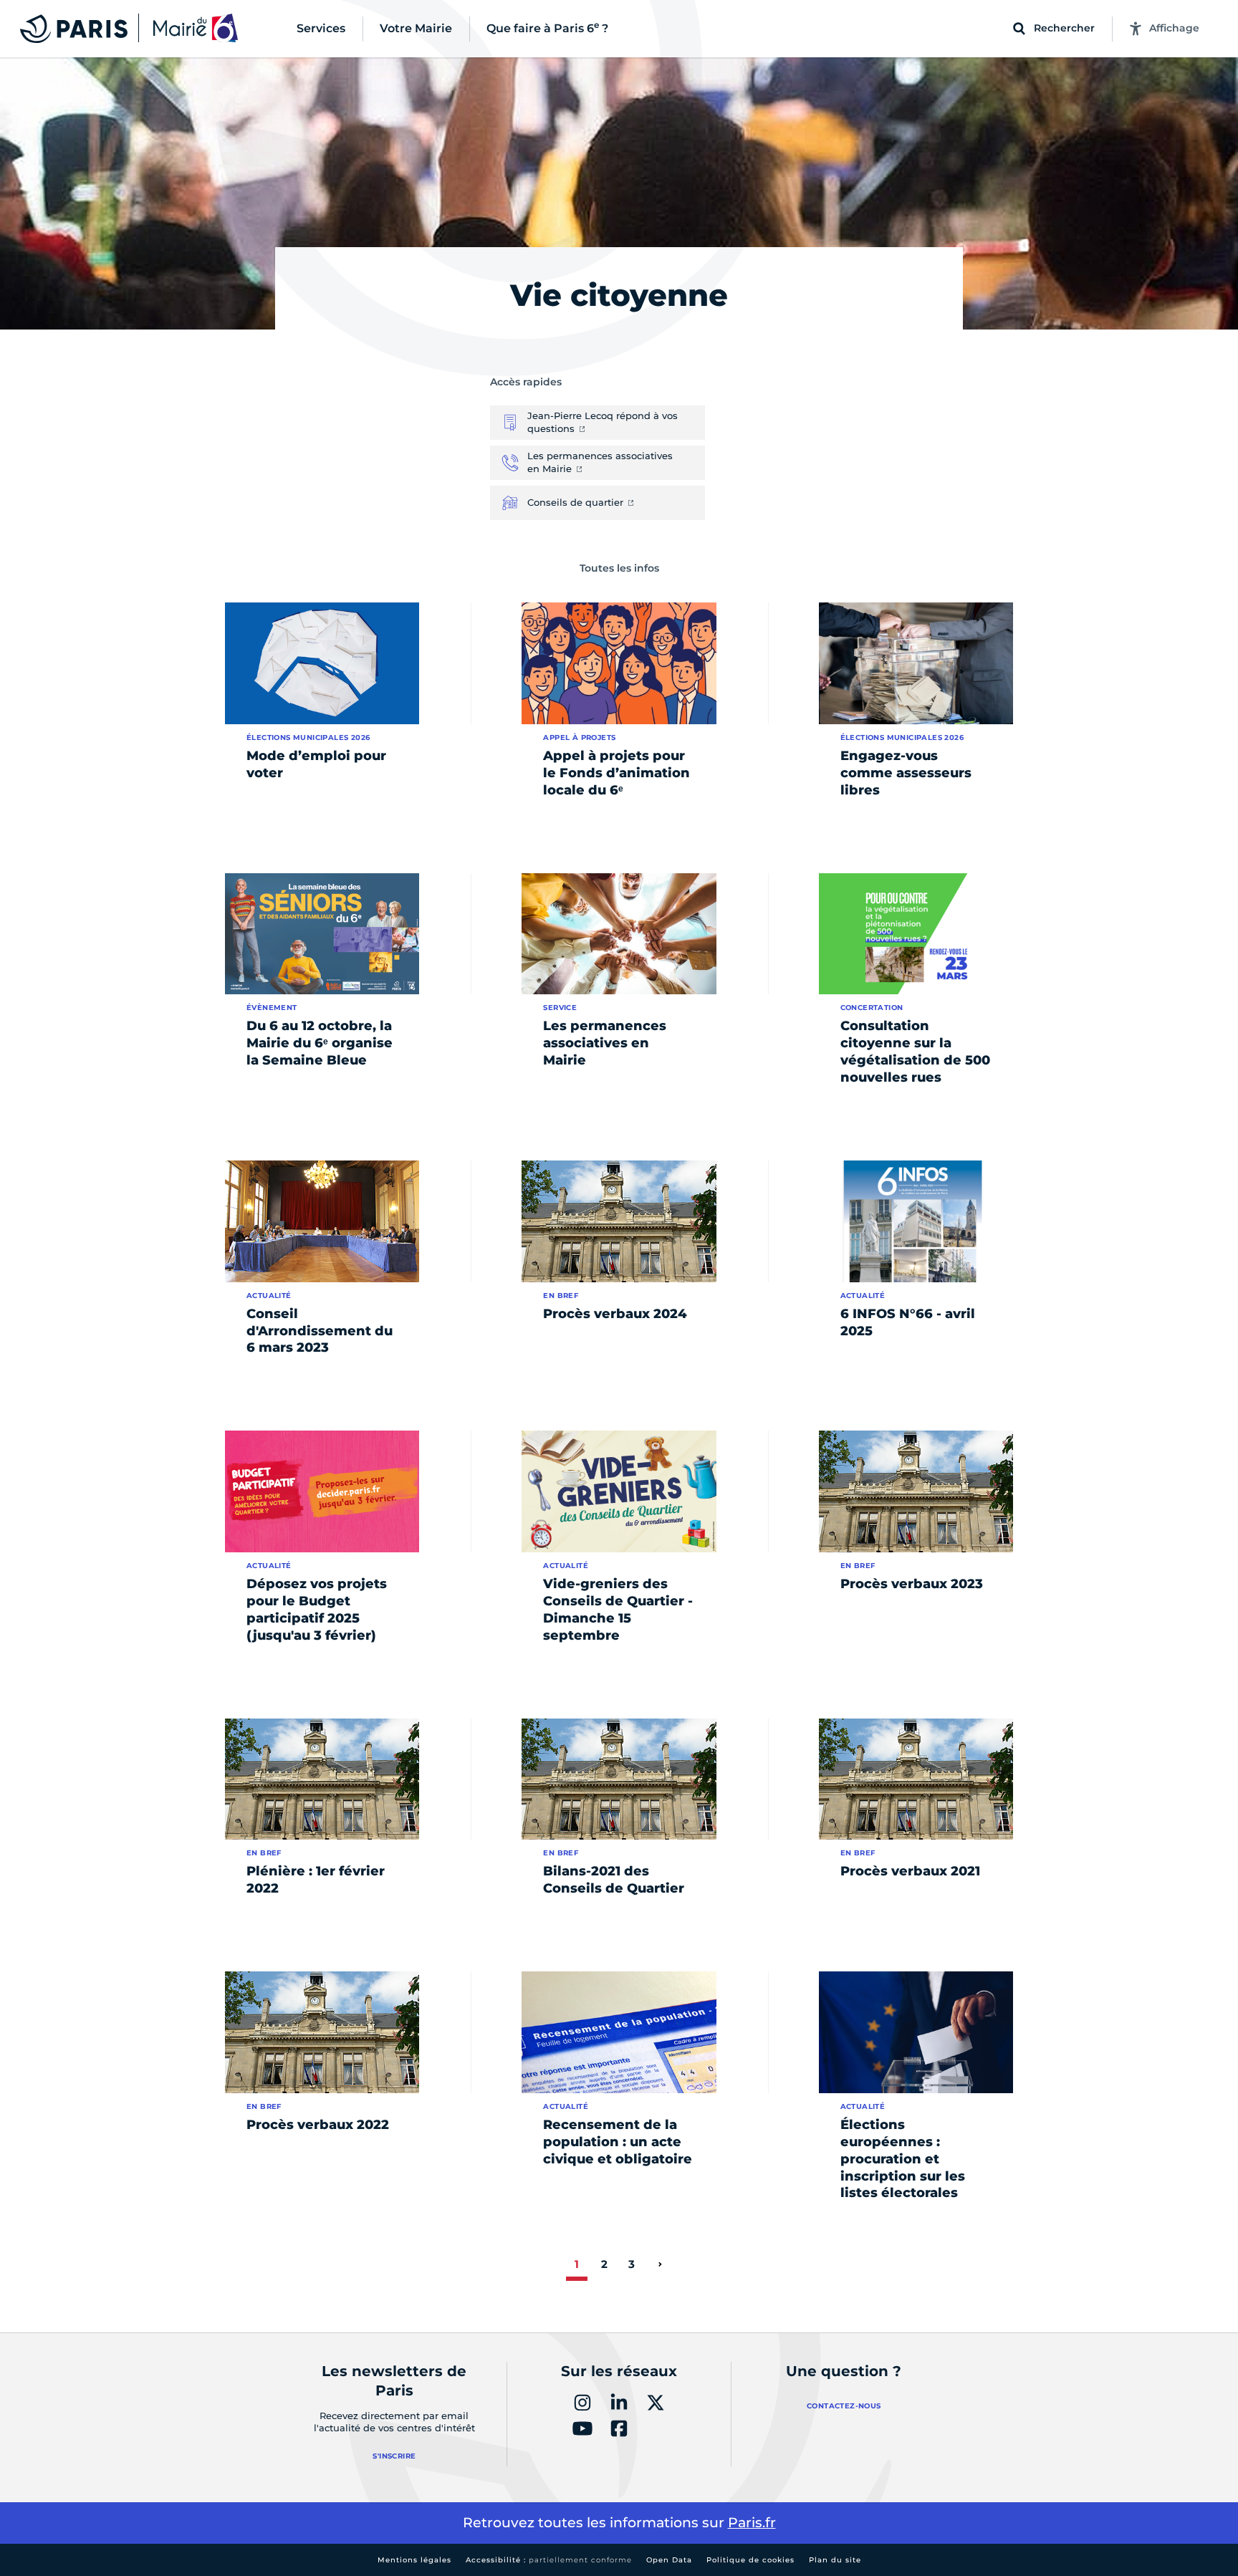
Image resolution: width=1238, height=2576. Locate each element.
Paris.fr (752, 2523)
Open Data (669, 2560)
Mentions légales (414, 2560)
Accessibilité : (549, 2560)
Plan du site (835, 2560)
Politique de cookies (750, 2560)
